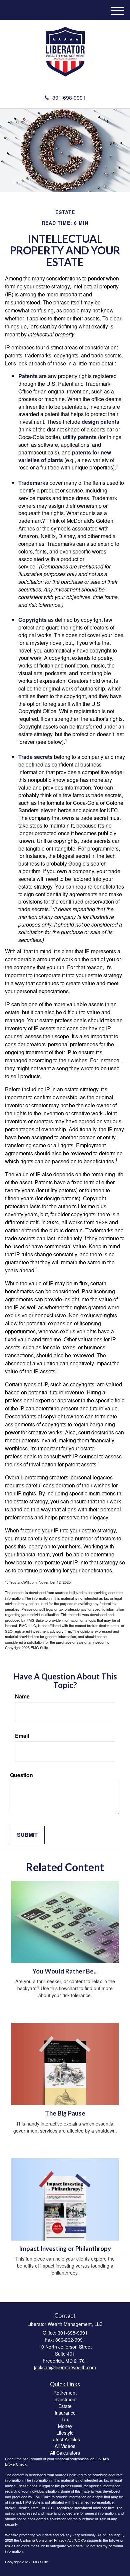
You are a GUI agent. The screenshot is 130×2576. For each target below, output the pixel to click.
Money (65, 2426)
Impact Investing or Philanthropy (65, 2249)
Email (22, 1736)
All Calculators (65, 2453)
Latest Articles (65, 2439)
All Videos (65, 2446)
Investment (65, 2399)
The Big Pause (65, 2113)
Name (22, 1696)
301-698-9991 (69, 98)
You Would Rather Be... (65, 1971)
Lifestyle (65, 2433)
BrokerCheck (16, 2464)
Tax (65, 2419)
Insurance (65, 2413)
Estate (65, 2406)
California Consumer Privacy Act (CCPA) (53, 2540)
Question (21, 1775)
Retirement (65, 2393)
